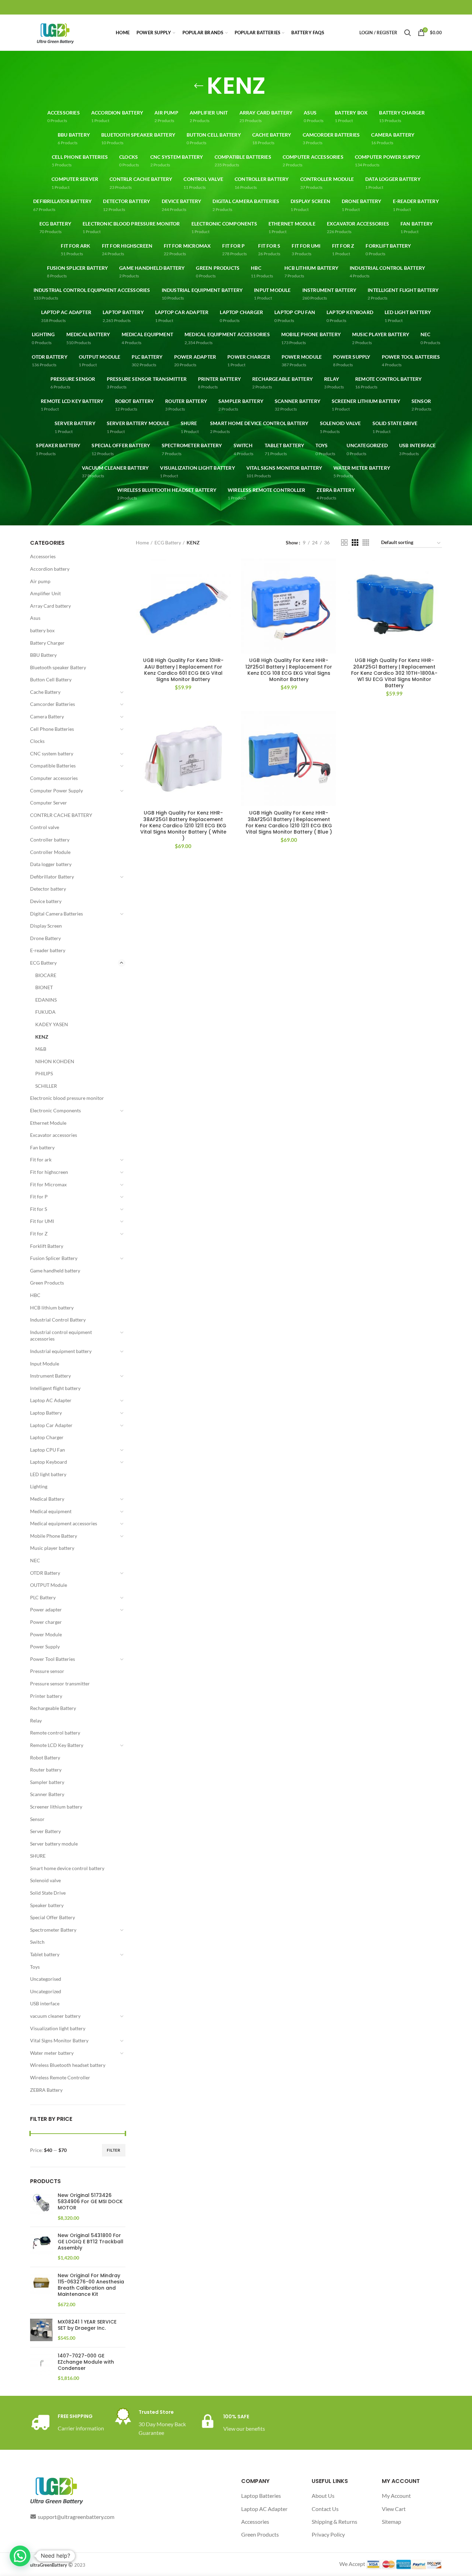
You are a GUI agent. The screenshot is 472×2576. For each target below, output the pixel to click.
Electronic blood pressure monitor (67, 1098)
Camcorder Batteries (53, 704)
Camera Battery (47, 716)
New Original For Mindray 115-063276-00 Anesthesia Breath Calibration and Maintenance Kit (91, 2285)
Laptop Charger (47, 1437)
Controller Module (50, 852)
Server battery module (54, 1844)
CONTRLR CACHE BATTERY (61, 815)
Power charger (46, 1622)
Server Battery (45, 1831)
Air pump (40, 581)
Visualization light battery (58, 2028)
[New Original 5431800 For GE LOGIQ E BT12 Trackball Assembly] (41, 2247)
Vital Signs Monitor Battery (59, 2040)
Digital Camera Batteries (56, 914)
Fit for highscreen (49, 1172)
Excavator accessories (54, 1135)
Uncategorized (46, 1991)
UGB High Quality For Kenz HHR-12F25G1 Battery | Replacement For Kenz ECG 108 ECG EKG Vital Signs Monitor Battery (289, 670)
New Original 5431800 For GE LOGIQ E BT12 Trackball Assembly (91, 2242)
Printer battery (46, 1696)
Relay (36, 1721)
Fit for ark (41, 1160)
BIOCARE (46, 975)
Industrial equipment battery (61, 1351)
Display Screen (46, 926)
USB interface (45, 2003)
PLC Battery (43, 1597)
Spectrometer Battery (53, 1930)
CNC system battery (52, 753)
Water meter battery (52, 2053)
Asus (35, 618)
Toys (35, 1967)
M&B (41, 1049)
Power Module (46, 1634)
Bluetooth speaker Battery (58, 667)
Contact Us (325, 2509)
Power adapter (46, 1609)
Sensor (37, 1819)
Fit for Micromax (48, 1184)
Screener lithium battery (56, 1807)
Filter (114, 2150)
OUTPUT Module (49, 1585)
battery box (42, 630)
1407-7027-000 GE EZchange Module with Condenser (86, 2362)
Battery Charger (47, 643)
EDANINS (46, 1000)
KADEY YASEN (52, 1024)
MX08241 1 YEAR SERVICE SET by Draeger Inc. (87, 2325)
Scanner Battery (47, 1794)
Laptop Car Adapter (51, 1425)
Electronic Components (55, 1110)
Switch (37, 1942)
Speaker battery (47, 1905)
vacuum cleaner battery (55, 2016)
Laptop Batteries (261, 2496)
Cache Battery (45, 692)
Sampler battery (47, 1782)
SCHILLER (46, 1086)
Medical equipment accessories (64, 1523)
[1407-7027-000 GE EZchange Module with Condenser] (41, 2367)
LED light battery (48, 1474)
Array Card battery (50, 606)
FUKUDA (45, 1012)
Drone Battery (45, 938)
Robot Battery (45, 1758)
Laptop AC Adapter (51, 1400)
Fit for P (39, 1197)
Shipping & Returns (334, 2522)
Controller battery (50, 840)
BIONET (44, 987)
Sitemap (391, 2522)
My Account (396, 2496)
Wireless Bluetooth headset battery (68, 2065)
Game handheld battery (55, 1271)
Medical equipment (51, 1511)
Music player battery (52, 1548)
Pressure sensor (47, 1671)
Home (142, 542)
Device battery (46, 901)
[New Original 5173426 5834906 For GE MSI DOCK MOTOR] (41, 2207)
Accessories (43, 556)
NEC (35, 1560)
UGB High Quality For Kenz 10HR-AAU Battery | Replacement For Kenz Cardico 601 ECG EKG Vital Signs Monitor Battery (183, 670)
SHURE (38, 1856)
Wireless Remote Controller (60, 2077)
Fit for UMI (42, 1221)
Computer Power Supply (56, 790)
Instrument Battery (50, 1376)
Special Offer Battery (53, 1917)
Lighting (39, 1486)
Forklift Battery (47, 1246)
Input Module (45, 1364)
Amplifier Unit (45, 593)
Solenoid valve (45, 1880)
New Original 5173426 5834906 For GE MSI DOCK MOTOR (90, 2202)
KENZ (42, 1037)
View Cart (394, 2509)
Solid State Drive (48, 1893)
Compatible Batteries (53, 766)
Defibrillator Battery (52, 877)
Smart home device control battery (67, 1868)
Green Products (47, 1283)
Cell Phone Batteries (52, 729)
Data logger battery (51, 864)
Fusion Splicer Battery (54, 1258)
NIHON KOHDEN (55, 1061)
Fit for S (39, 1209)
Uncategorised (46, 1979)
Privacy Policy (328, 2534)
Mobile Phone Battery (54, 1536)
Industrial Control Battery (58, 1320)
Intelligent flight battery (55, 1388)
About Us (323, 2496)
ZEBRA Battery (46, 2090)
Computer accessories (54, 778)
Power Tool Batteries (53, 1659)
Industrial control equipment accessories (61, 1336)
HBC (35, 1295)
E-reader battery (48, 950)
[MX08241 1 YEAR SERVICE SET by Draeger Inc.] (41, 2330)
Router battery (46, 1770)
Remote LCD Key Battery (57, 1745)
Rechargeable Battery (53, 1708)
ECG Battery (43, 963)
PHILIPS (44, 1073)
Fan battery (42, 1147)
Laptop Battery (46, 1413)
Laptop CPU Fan (48, 1450)
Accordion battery (50, 569)
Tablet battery (45, 1954)
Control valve (45, 827)
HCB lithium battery (52, 1308)
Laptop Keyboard (49, 1462)
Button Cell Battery (51, 679)
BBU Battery (43, 655)
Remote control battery (55, 1733)
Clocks (37, 741)
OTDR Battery (45, 1573)
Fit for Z (39, 1234)
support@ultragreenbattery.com (76, 2517)
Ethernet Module (48, 1123)
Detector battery (48, 889)
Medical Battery (47, 1499)
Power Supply (45, 1646)
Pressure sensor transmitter (60, 1683)
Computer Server (49, 803)
